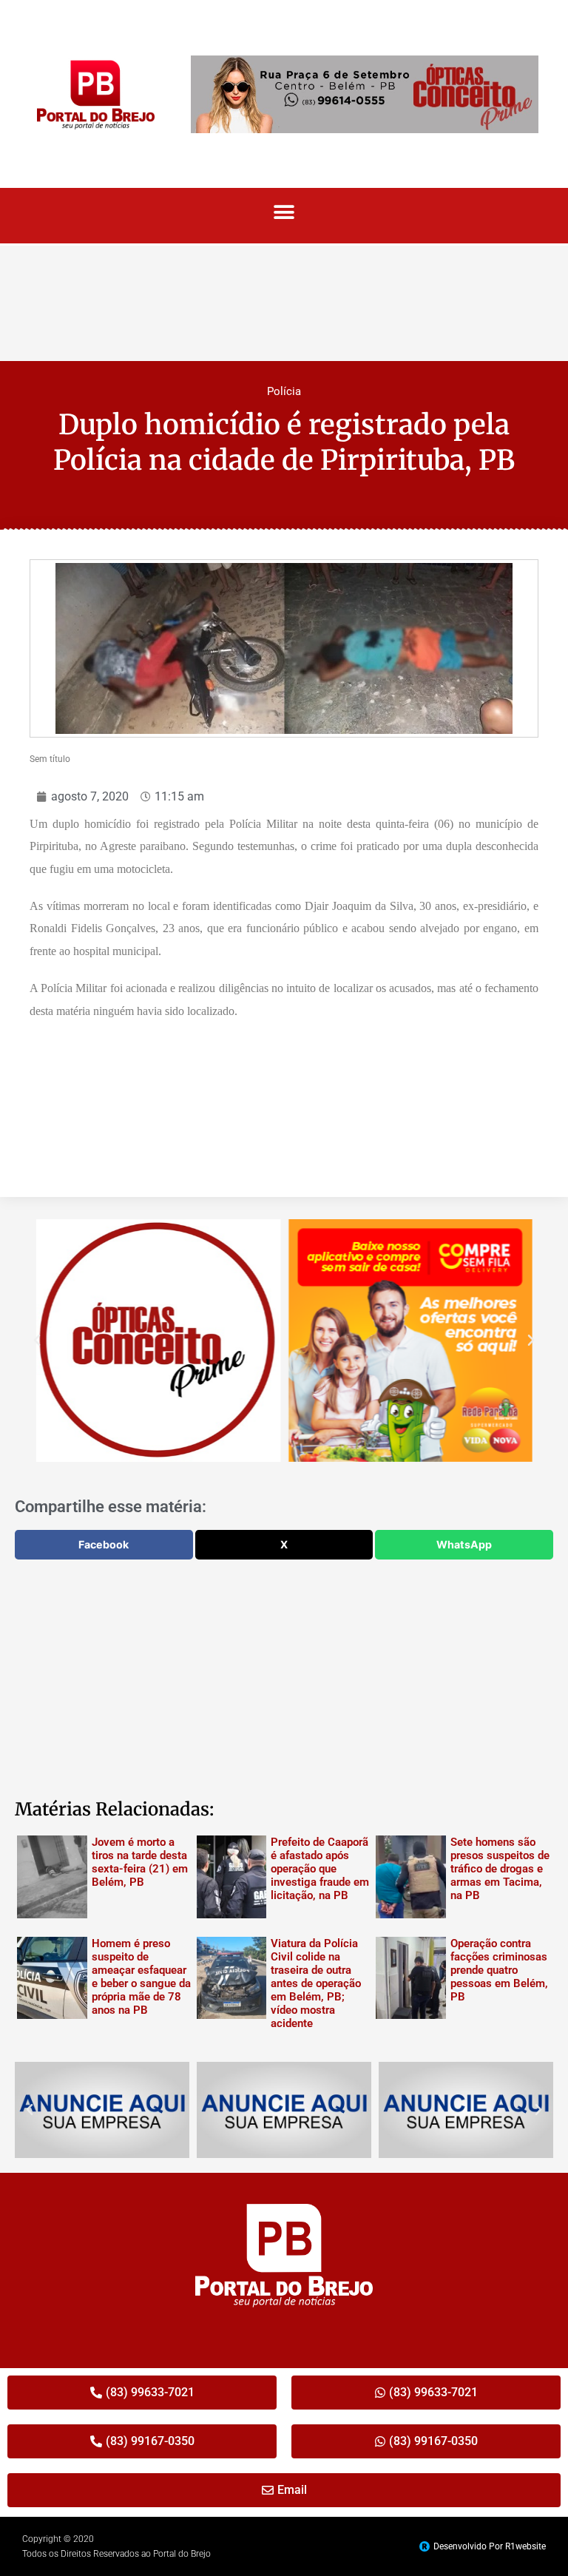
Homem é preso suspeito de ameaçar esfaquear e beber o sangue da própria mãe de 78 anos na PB (141, 1977)
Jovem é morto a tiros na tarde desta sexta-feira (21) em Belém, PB (140, 1862)
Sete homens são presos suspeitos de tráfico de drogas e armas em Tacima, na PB (500, 1869)
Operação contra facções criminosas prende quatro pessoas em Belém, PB (499, 1970)
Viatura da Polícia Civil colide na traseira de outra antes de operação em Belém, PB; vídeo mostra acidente (316, 1983)
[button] (284, 212)
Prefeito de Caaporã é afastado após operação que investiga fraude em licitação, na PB (320, 1869)
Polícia (284, 391)
